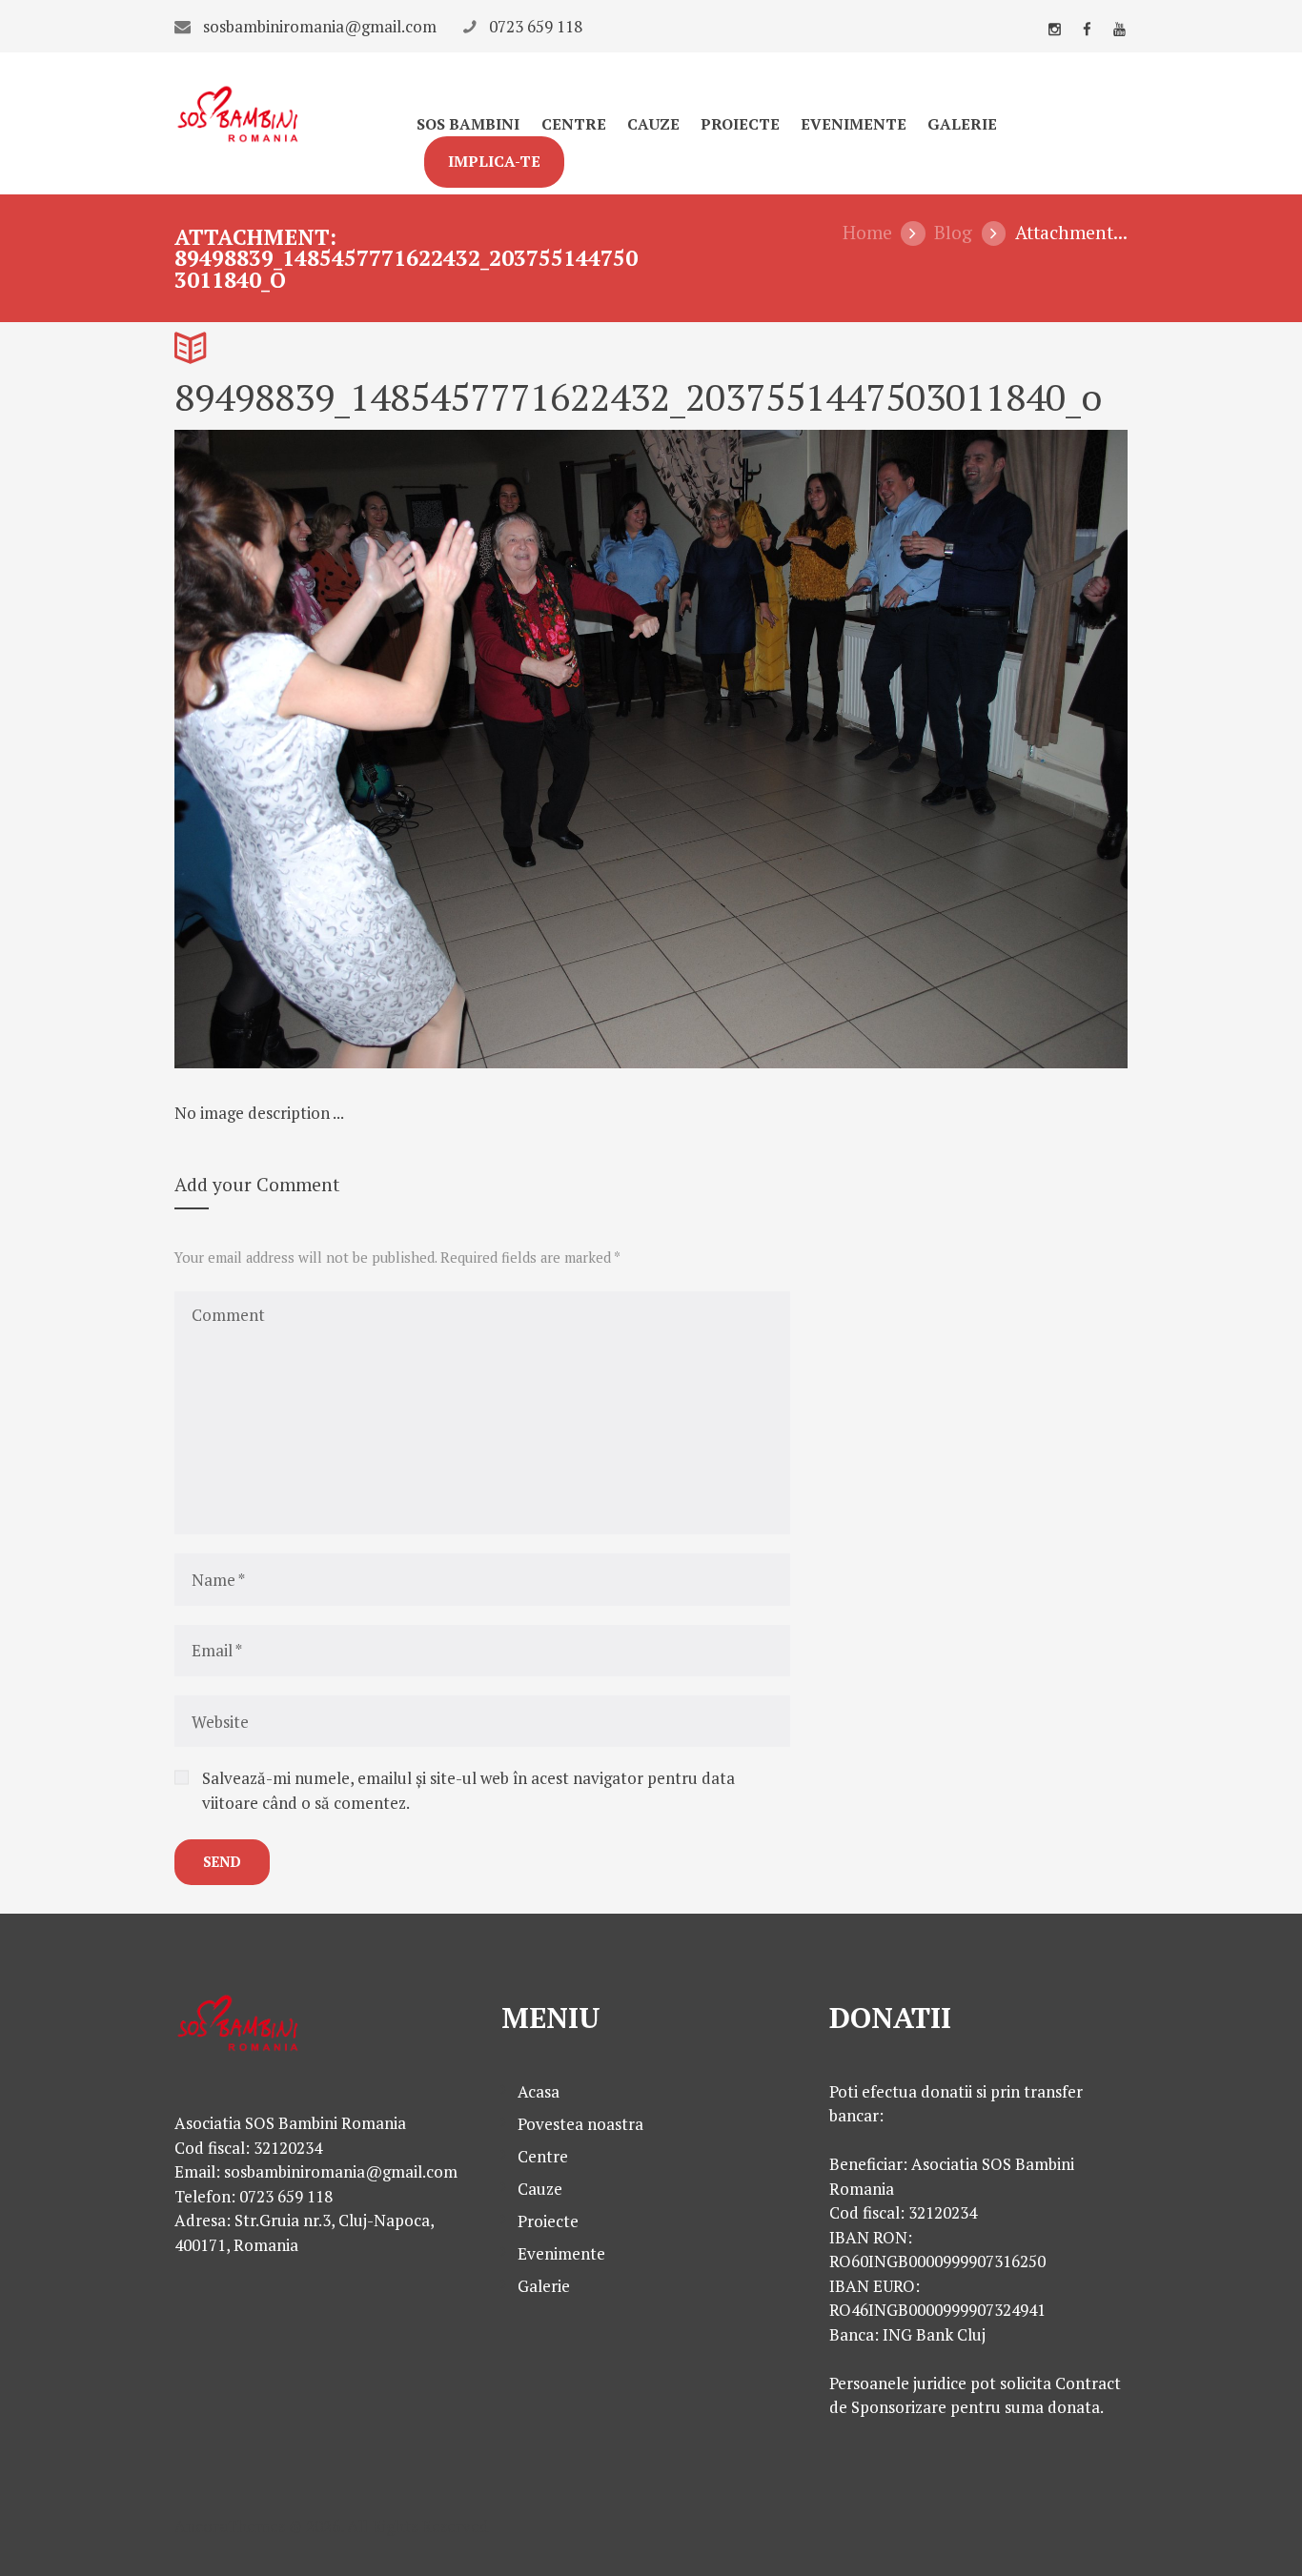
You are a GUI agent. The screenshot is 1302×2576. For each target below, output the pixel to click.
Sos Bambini (468, 124)
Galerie (962, 124)
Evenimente (854, 124)
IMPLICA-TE (494, 162)
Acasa (539, 2091)
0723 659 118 (536, 26)
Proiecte (740, 124)
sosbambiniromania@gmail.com (320, 26)
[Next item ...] (889, 749)
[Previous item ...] (413, 749)
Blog (953, 233)
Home (867, 233)
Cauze (653, 124)
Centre (574, 124)
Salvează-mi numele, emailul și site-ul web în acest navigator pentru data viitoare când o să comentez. (468, 1790)
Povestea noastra (580, 2124)
